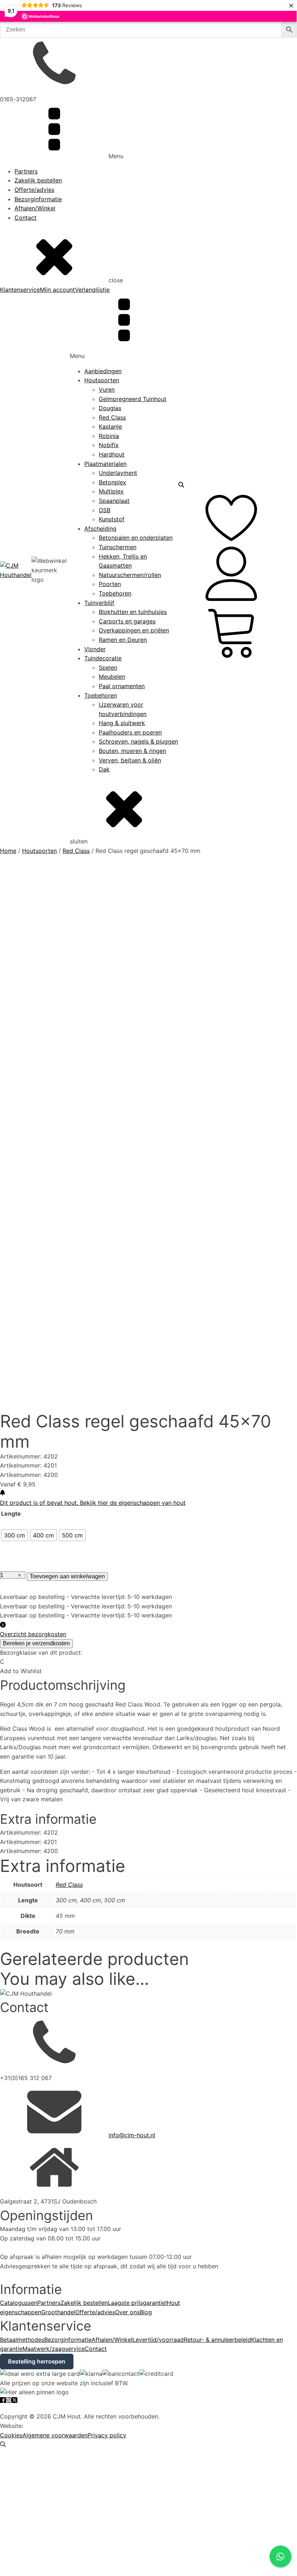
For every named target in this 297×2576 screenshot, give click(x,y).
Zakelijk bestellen (38, 180)
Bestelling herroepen (37, 2361)
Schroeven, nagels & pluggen (138, 741)
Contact (26, 218)
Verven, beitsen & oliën (130, 760)
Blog (146, 2312)
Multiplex (111, 491)
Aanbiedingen (103, 371)
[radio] (14, 1535)
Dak (104, 769)
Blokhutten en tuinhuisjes (133, 612)
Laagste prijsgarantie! (137, 2303)
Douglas (110, 408)
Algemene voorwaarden (55, 2435)
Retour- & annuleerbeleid (217, 2340)
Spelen (108, 668)
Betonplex (113, 482)
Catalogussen (19, 2303)
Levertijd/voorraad (158, 2340)
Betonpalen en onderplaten (136, 538)
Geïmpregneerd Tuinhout (133, 399)
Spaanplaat (114, 501)
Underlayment (118, 473)
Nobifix (109, 445)
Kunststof (112, 519)
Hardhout (112, 454)
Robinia (109, 436)
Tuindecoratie (103, 658)
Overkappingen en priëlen (134, 630)
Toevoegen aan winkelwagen (67, 1576)
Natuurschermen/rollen (130, 575)
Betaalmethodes (22, 2340)
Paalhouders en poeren (130, 732)
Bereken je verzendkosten (36, 1643)
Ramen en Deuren (123, 640)
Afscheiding (100, 529)
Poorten (110, 584)
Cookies (11, 2435)
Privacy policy (107, 2435)
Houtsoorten (102, 380)
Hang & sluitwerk (122, 723)
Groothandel (58, 2312)
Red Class (112, 417)
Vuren (107, 390)
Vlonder (95, 649)
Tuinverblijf (99, 603)
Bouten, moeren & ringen (132, 751)
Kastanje (110, 426)
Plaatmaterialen (105, 464)
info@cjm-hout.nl (132, 2135)
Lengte (11, 1514)
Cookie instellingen (26, 2407)
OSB (105, 510)
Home (8, 851)
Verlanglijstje (92, 290)
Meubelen (112, 677)
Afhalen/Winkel (35, 208)
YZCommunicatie (48, 2426)
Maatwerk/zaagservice (54, 2349)
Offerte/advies (34, 190)
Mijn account (57, 290)
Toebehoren (115, 593)
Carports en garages (127, 621)
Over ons (127, 2312)
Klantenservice (20, 290)
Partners (26, 171)
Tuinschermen (118, 547)
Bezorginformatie (38, 199)
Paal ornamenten (122, 686)
